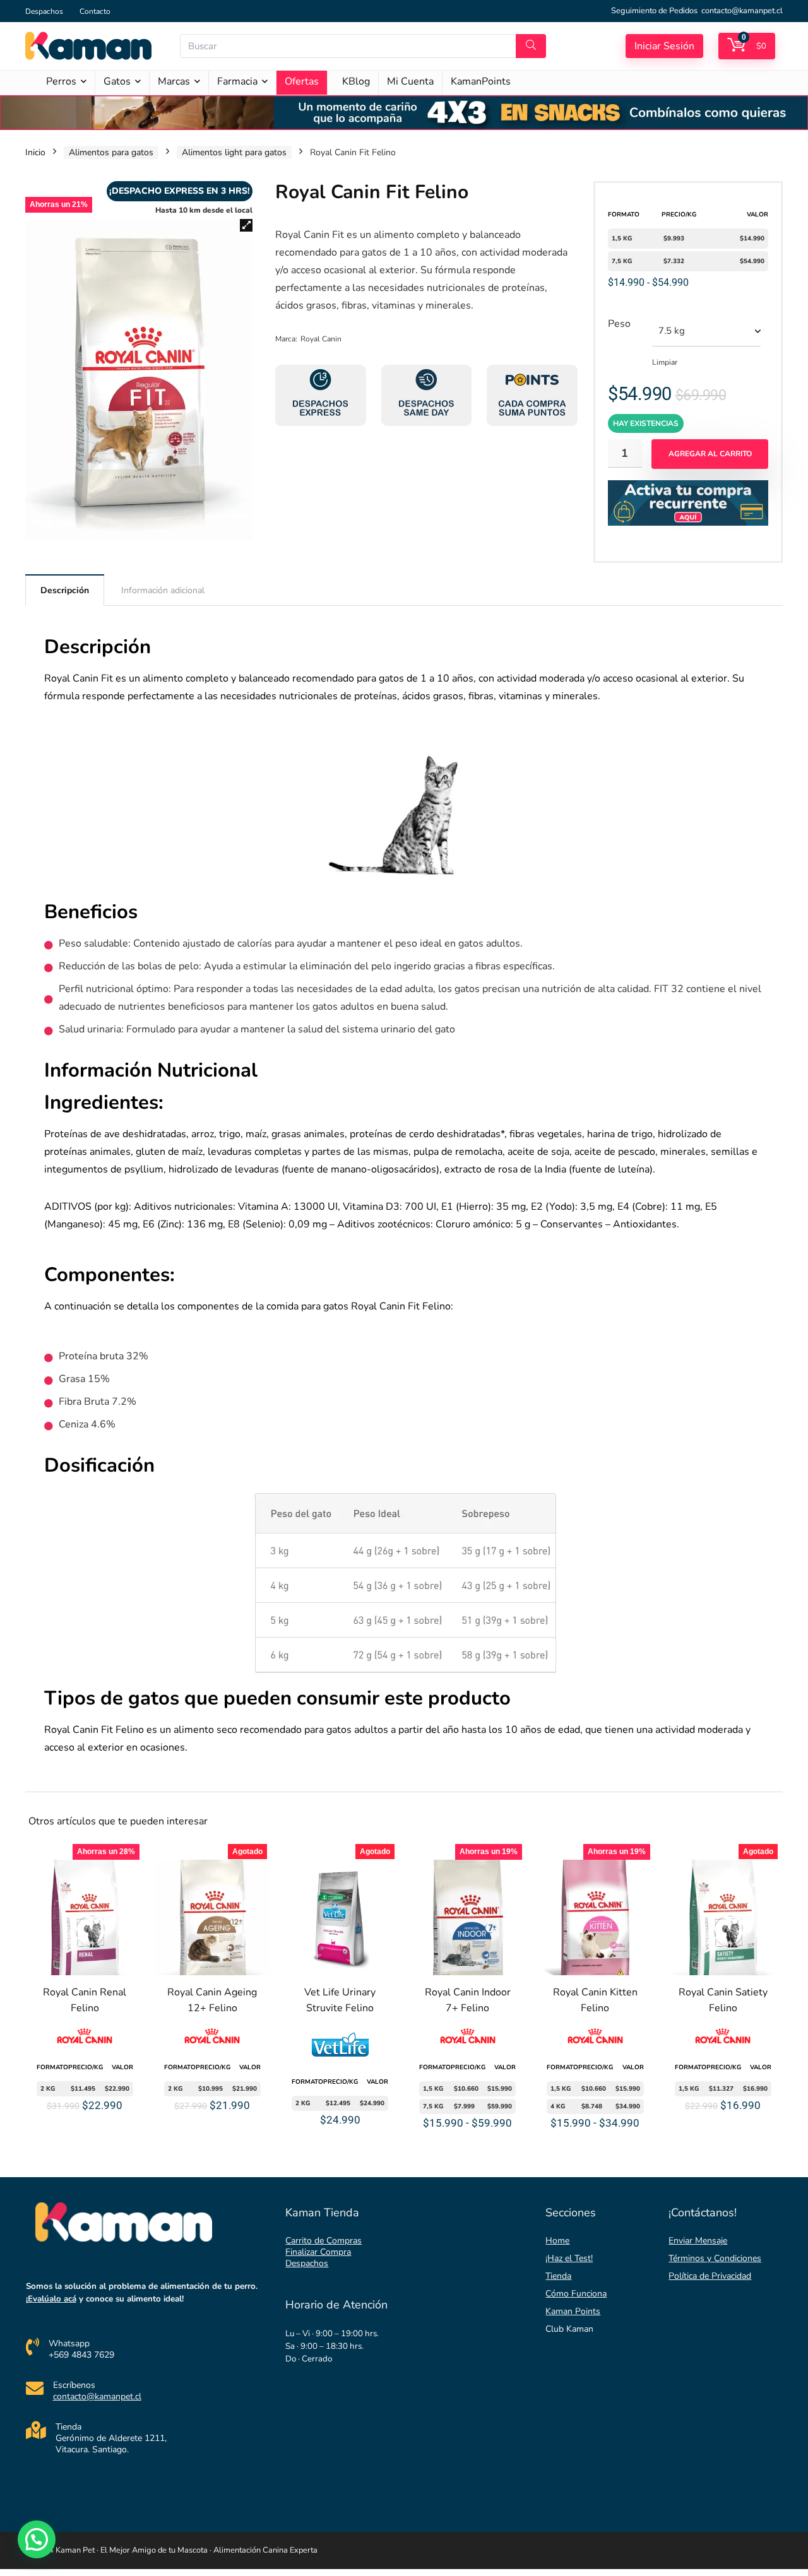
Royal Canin (321, 339)
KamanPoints (481, 81)
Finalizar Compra (318, 2252)
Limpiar (665, 362)
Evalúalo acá (52, 2299)
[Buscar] (531, 46)
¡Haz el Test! (569, 2258)
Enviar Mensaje (698, 2241)
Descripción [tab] (65, 590)
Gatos (117, 81)
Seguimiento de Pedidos (654, 11)
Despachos (44, 11)
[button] (246, 225)
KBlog (356, 81)
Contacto (95, 11)
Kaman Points (573, 2311)
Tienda (558, 2276)
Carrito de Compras (324, 2241)
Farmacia (237, 81)
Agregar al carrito (710, 454)
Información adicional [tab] (163, 590)
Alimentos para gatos (111, 152)
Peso (619, 324)
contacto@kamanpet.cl (742, 11)
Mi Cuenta (410, 81)
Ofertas (302, 81)
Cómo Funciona (576, 2294)
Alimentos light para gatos (234, 152)
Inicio (35, 152)
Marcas (174, 81)
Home (557, 2241)
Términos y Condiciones (715, 2258)
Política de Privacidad (710, 2276)
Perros (61, 81)
